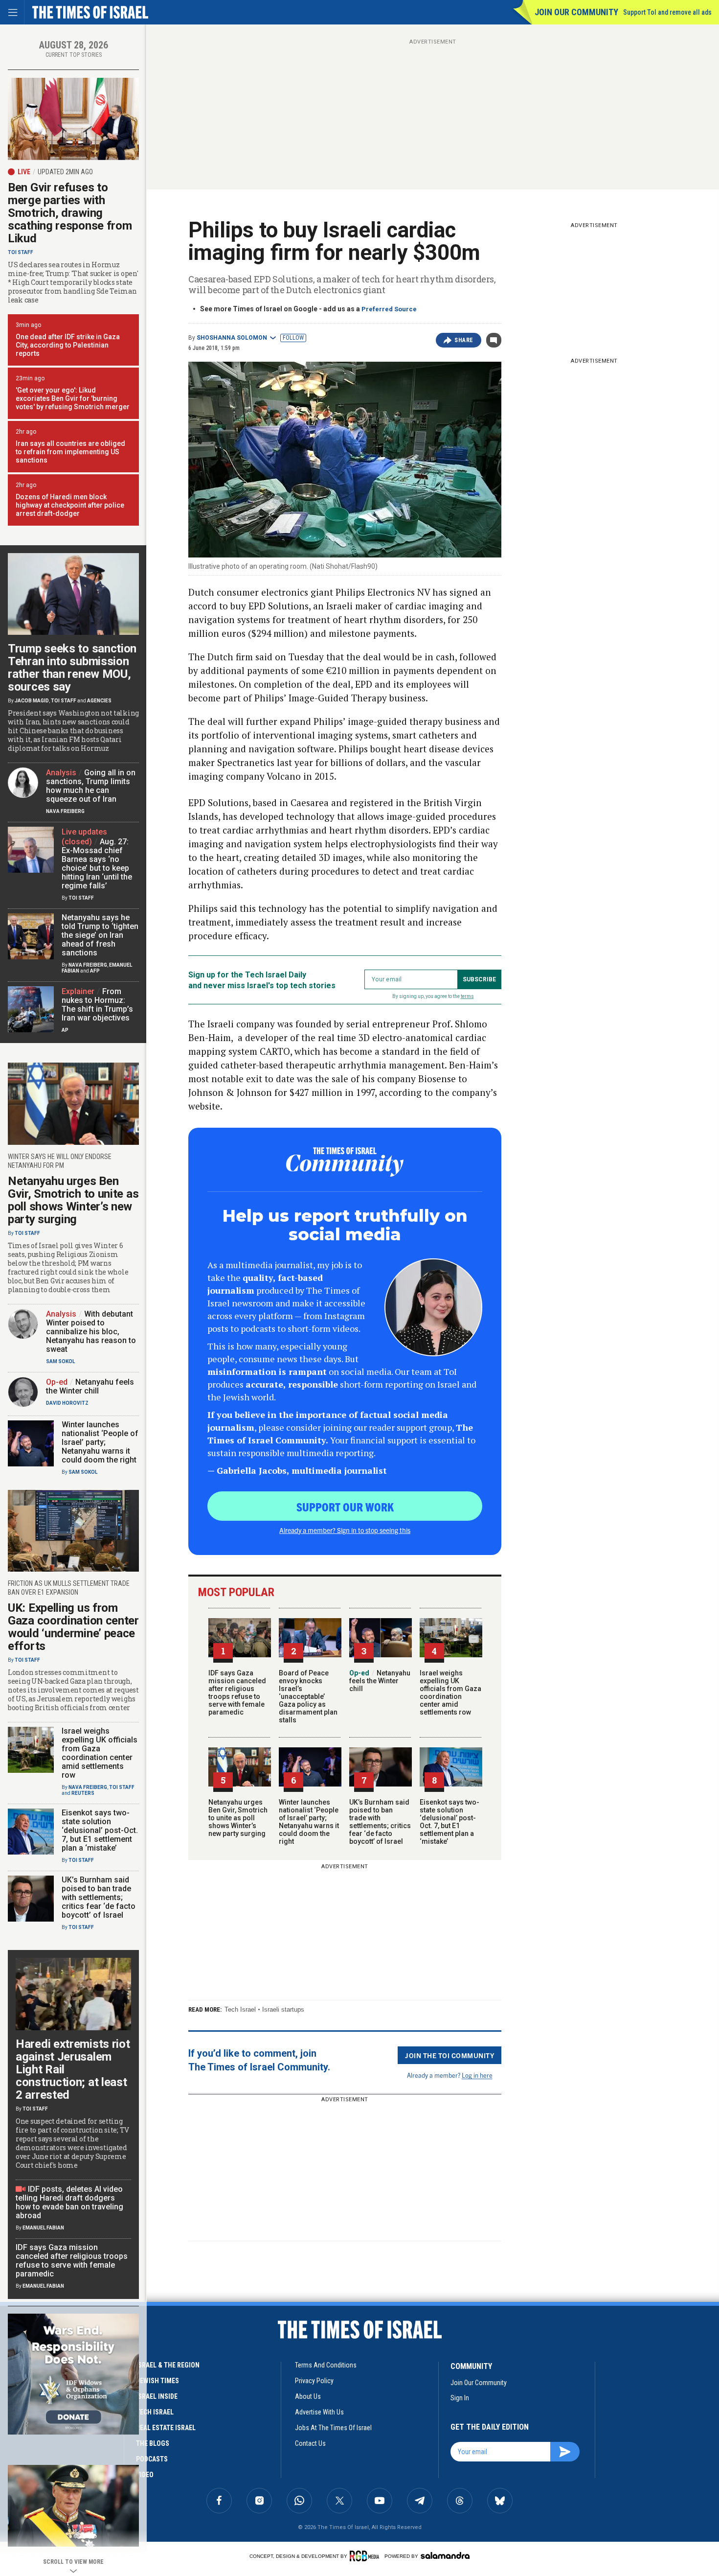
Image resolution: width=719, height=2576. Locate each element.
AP (65, 1030)
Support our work (345, 1507)
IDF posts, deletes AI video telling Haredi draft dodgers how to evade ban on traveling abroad (69, 2202)
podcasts (152, 2459)
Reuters (83, 1793)
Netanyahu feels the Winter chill (380, 1681)
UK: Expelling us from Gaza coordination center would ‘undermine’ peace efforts (73, 1627)
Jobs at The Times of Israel (333, 2428)
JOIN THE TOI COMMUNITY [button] (449, 2055)
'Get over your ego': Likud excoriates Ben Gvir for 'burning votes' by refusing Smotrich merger (73, 398)
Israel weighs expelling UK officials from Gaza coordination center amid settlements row (450, 1693)
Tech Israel (240, 2009)
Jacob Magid (32, 701)
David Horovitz (67, 1403)
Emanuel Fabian (43, 2228)
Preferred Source (389, 309)
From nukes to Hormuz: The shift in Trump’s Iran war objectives (97, 1005)
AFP (95, 971)
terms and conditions (326, 2365)
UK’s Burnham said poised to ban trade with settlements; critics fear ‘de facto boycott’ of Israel (380, 1822)
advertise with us (319, 2412)
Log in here (477, 2075)
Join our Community (576, 12)
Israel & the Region (168, 2365)
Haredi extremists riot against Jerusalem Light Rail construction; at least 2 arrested (73, 2069)
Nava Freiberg (65, 811)
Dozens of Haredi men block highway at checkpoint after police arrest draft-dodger (70, 505)
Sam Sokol (60, 1361)
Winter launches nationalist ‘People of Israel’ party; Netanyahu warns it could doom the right (309, 1822)
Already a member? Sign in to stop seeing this (345, 1530)
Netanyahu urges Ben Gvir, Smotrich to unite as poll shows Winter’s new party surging (238, 1818)
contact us (310, 2443)
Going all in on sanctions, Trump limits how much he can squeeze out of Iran (91, 786)
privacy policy (314, 2381)
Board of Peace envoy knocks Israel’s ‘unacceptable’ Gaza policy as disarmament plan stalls (308, 1696)
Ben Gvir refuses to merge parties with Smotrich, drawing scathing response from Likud (70, 213)
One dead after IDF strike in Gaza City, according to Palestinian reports (68, 345)
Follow (293, 338)
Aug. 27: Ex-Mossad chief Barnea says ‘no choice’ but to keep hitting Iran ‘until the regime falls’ (97, 864)
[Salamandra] (445, 2555)
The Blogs (153, 2443)
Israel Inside (157, 2396)
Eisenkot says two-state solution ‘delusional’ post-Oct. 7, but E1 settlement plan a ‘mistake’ (449, 1822)
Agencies (99, 701)
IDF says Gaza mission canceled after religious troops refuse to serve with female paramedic (237, 1693)
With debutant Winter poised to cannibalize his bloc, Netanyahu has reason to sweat (91, 1332)
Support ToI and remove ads (667, 12)
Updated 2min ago (65, 172)
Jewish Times (157, 2381)
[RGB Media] (366, 2556)
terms (467, 996)
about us (308, 2396)
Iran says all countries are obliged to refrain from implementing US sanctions (70, 452)
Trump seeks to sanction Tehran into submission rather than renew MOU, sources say (72, 668)
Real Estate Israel (166, 2428)
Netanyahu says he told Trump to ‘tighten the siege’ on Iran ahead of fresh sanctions (100, 935)
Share (464, 340)
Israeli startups (283, 2009)
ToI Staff (21, 252)
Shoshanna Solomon (232, 338)
